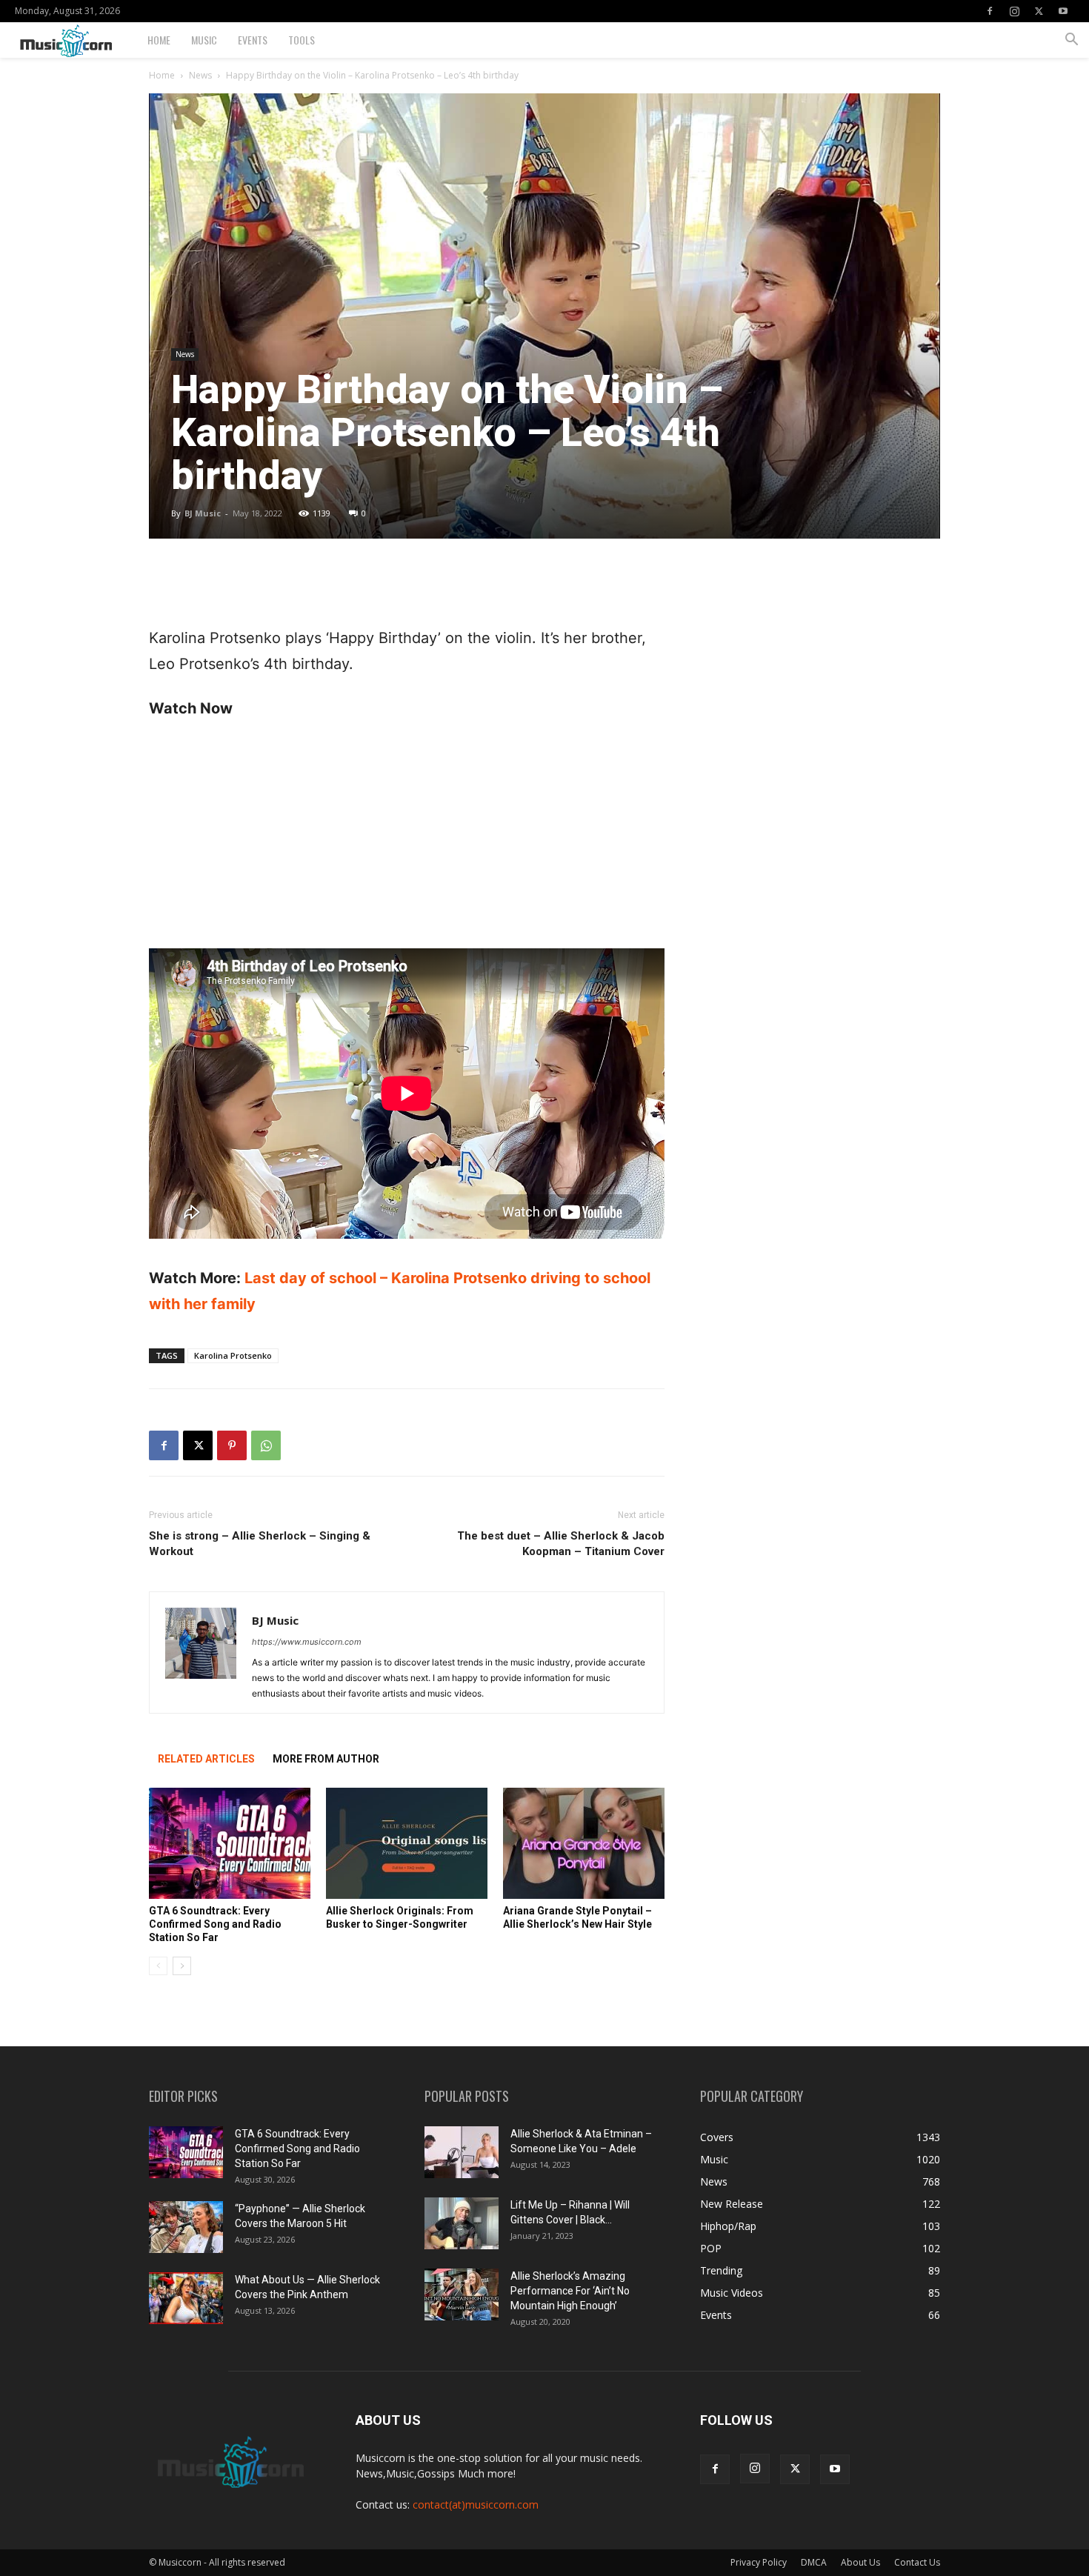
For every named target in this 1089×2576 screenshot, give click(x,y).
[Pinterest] (232, 1445)
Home (159, 40)
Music (204, 40)
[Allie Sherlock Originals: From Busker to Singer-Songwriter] (407, 1843)
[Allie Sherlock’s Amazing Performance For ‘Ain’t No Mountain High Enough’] (462, 2294)
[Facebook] (990, 11)
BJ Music (203, 513)
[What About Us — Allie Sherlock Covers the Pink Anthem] (186, 2298)
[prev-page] (158, 1966)
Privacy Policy (759, 2562)
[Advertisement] (407, 588)
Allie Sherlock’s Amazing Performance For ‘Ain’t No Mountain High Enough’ (570, 2291)
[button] (1071, 41)
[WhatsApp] (266, 1445)
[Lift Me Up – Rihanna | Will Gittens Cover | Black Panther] (462, 2223)
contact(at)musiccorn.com (476, 2505)
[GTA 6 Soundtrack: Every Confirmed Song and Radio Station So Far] (230, 1843)
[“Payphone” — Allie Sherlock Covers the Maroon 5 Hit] (186, 2227)
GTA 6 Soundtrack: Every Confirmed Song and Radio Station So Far (215, 1924)
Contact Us (917, 2562)
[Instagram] (1014, 11)
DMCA (814, 2562)
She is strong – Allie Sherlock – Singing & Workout (260, 1544)
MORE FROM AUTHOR (326, 1759)
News (200, 75)
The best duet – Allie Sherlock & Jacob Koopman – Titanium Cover (561, 1544)
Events (253, 40)
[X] (1039, 11)
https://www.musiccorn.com (307, 1642)
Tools (302, 40)
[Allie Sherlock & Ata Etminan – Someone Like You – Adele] (462, 2152)
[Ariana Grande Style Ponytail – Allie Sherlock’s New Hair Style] (584, 1843)
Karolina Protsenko (233, 1355)
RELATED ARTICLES (206, 1759)
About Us (860, 2562)
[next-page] (182, 1966)
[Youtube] (1063, 11)
